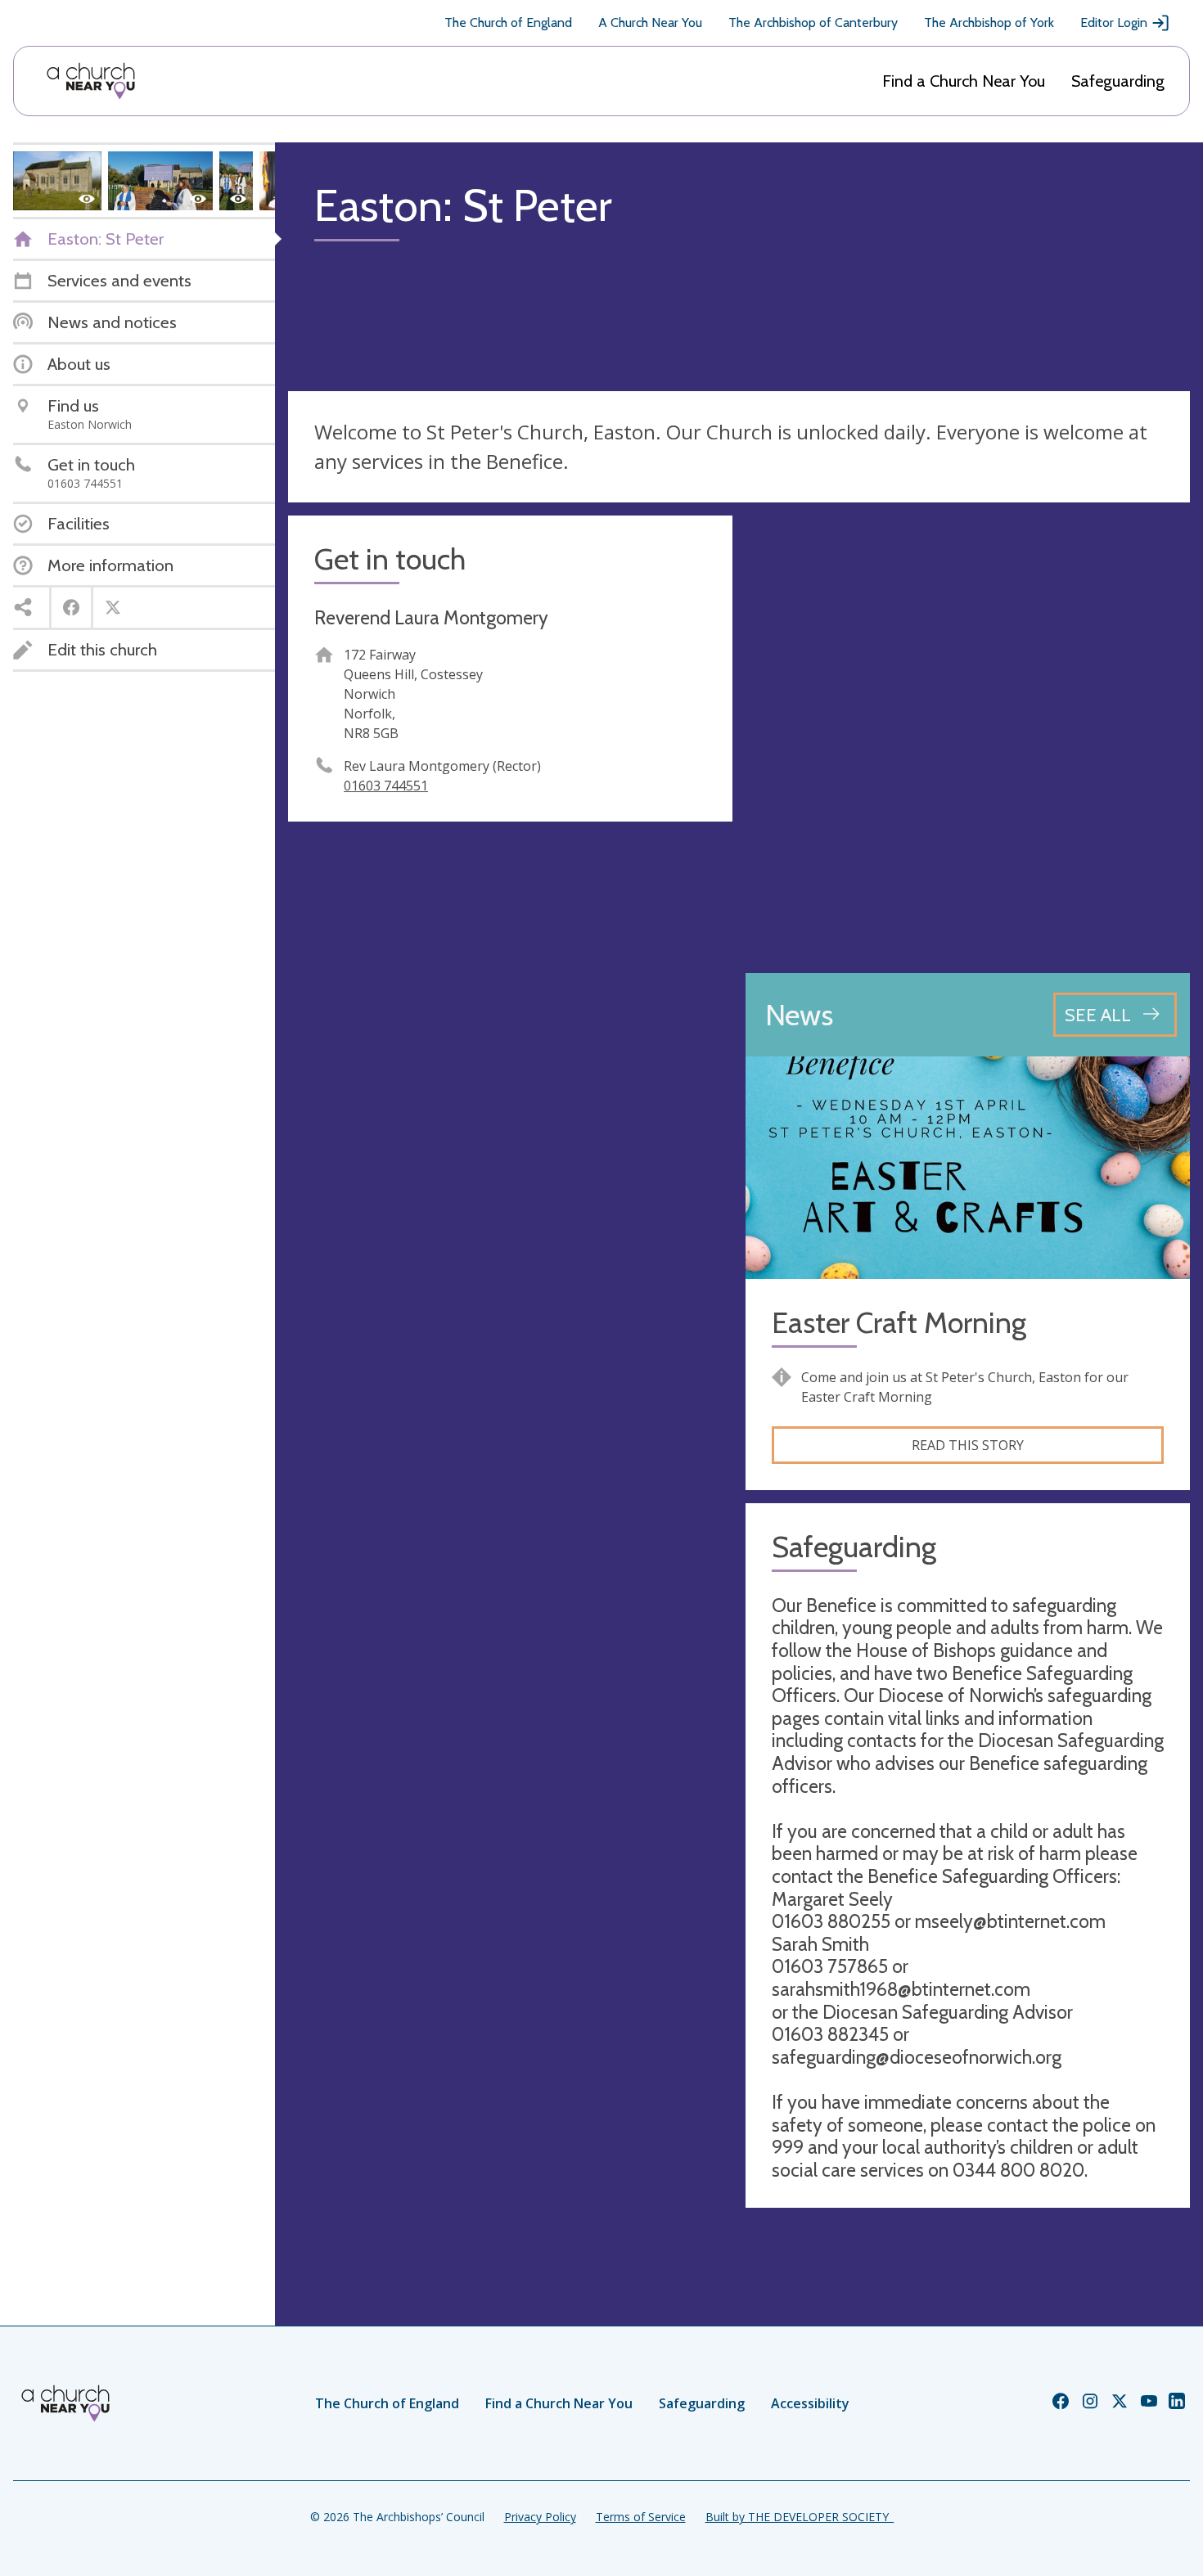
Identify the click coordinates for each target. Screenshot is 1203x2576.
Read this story (968, 1445)
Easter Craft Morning (899, 1323)
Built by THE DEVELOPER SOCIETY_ (800, 2517)
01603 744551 (386, 786)
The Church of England (508, 23)
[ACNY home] (91, 81)
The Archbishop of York (989, 23)
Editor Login (1114, 23)
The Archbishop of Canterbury (813, 23)
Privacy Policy (540, 2517)
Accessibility (810, 2403)
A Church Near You (650, 23)
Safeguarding (1118, 81)
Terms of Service (641, 2517)
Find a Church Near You (964, 81)
